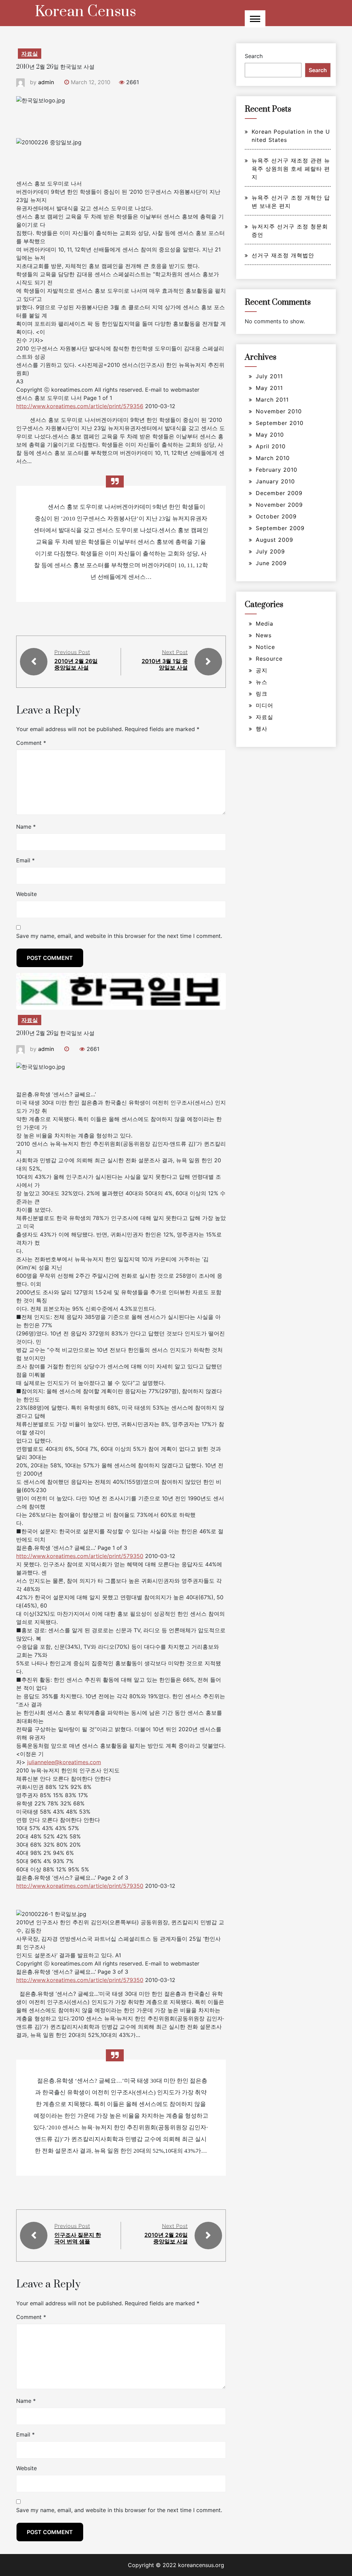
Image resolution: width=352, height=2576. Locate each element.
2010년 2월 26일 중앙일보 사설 (76, 664)
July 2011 (269, 376)
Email (25, 860)
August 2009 (274, 540)
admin (46, 82)
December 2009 (279, 493)
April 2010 (271, 446)
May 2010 (270, 435)
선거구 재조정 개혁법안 (283, 255)
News (264, 635)
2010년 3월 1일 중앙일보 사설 (165, 664)
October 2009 (276, 516)
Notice (265, 647)
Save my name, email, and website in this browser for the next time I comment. (119, 936)
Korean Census (85, 12)
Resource (269, 659)
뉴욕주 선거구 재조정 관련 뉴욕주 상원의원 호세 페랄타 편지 (291, 169)
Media (265, 624)
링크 (262, 694)
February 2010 (277, 470)
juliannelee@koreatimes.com (64, 1762)
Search (254, 56)
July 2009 (270, 551)
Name (26, 827)
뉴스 (262, 682)
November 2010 (279, 411)
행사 (262, 729)
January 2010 (275, 481)
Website (26, 894)
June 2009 (271, 563)
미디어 (265, 705)
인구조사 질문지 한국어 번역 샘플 (78, 2238)
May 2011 (269, 388)
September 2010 (280, 423)
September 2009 (280, 528)
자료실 (30, 54)
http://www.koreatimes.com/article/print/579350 (80, 1556)
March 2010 (273, 458)
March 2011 (272, 400)
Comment (31, 743)
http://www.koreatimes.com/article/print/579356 (80, 406)
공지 (262, 670)
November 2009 (279, 505)
